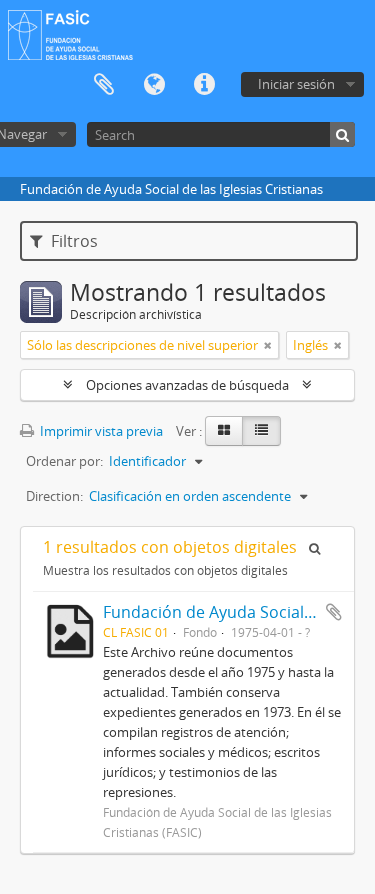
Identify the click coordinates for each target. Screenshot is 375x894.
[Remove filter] (268, 345)
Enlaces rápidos (204, 85)
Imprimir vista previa (100, 431)
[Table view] (261, 431)
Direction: (54, 496)
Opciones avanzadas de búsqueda (187, 385)
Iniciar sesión (296, 84)
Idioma (154, 85)
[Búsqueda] (342, 134)
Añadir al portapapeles (334, 612)
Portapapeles (104, 85)
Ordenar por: (64, 461)
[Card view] (224, 431)
